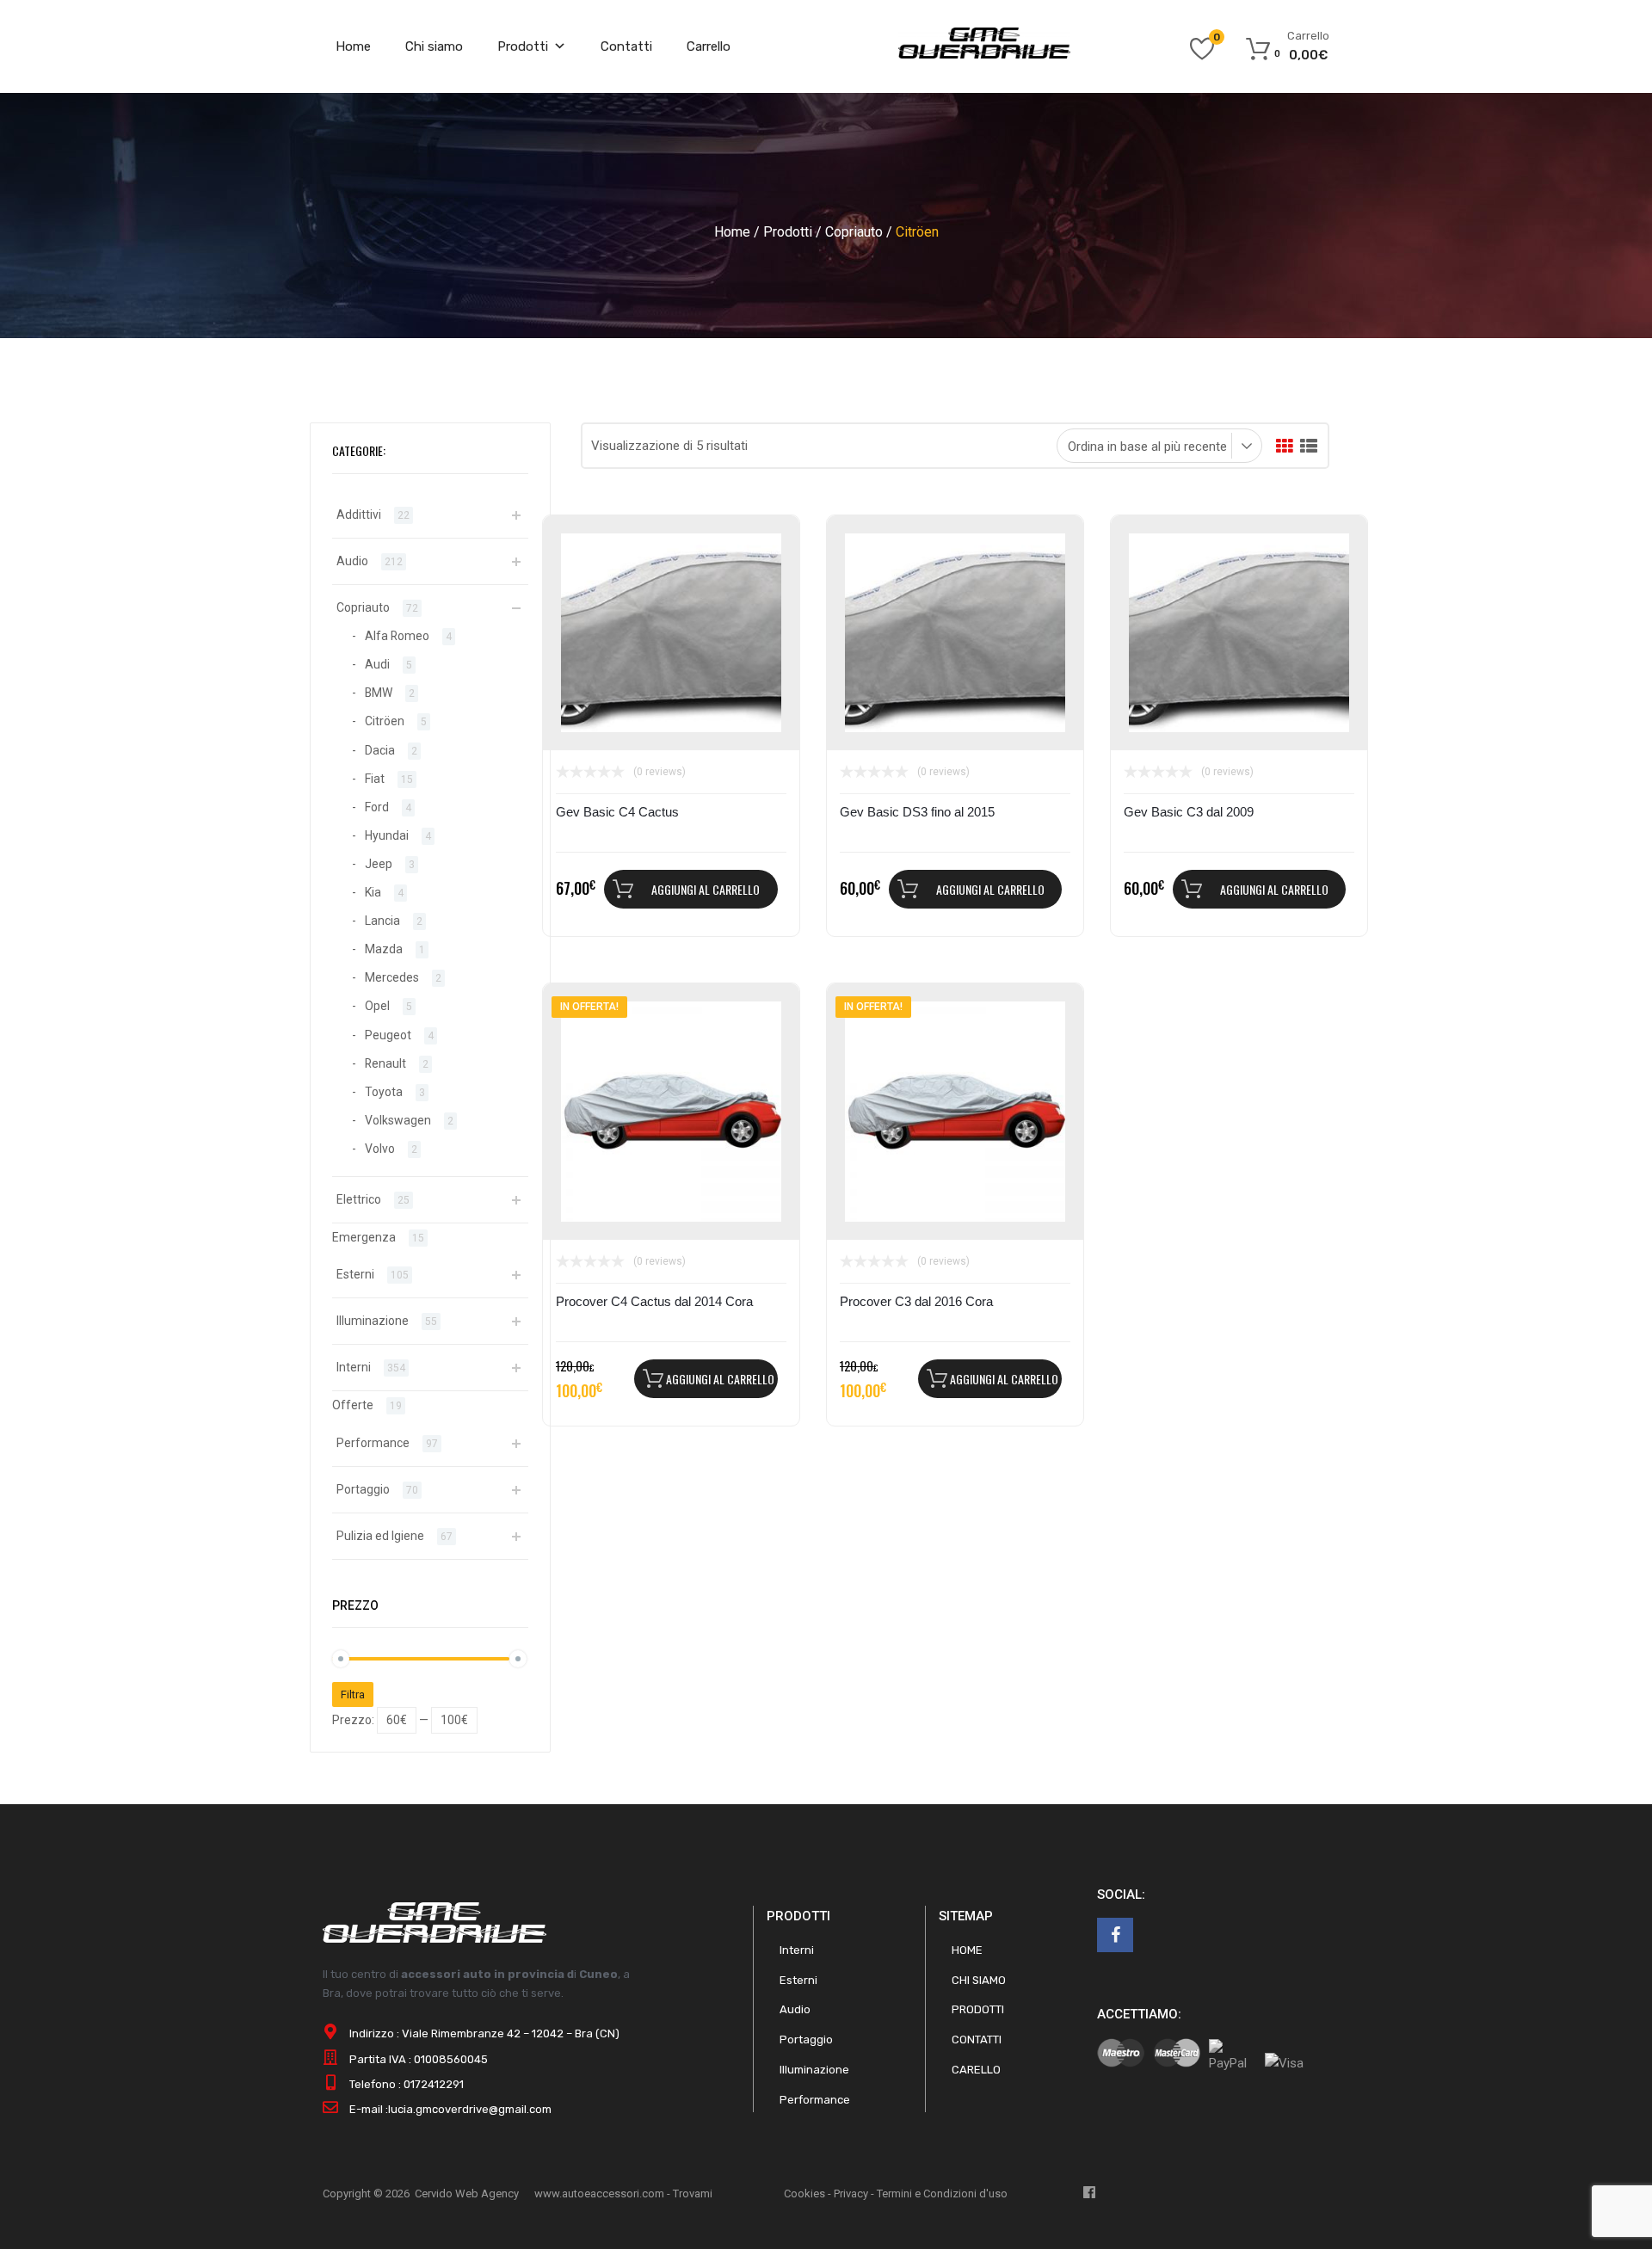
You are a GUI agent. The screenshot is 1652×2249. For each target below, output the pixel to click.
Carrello (709, 46)
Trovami (693, 2194)
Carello (976, 2070)
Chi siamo (434, 46)
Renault (385, 1063)
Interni (354, 1367)
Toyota (384, 1092)
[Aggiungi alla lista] (577, 548)
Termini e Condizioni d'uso (942, 2194)
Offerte (353, 1405)
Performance (373, 1443)
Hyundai (387, 835)
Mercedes (392, 977)
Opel (377, 1006)
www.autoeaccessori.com (599, 2194)
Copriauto (854, 232)
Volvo (380, 1149)
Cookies (804, 2194)
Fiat (375, 779)
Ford (377, 807)
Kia (373, 892)
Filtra (353, 1694)
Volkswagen (398, 1120)
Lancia (382, 921)
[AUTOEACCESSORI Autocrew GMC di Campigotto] (984, 54)
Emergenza (364, 1237)
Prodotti (523, 46)
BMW (379, 693)
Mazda (384, 949)
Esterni (355, 1274)
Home (353, 46)
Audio (352, 561)
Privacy (851, 2194)
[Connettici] (1115, 1935)
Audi (377, 664)
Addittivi (359, 514)
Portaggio (363, 1489)
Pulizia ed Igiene (380, 1536)
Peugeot (388, 1035)
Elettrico (359, 1199)
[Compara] (577, 576)
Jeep (379, 864)
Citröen (385, 721)
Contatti (626, 46)
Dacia (380, 750)
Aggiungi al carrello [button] (706, 889)
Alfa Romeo (397, 636)
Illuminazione (373, 1321)
